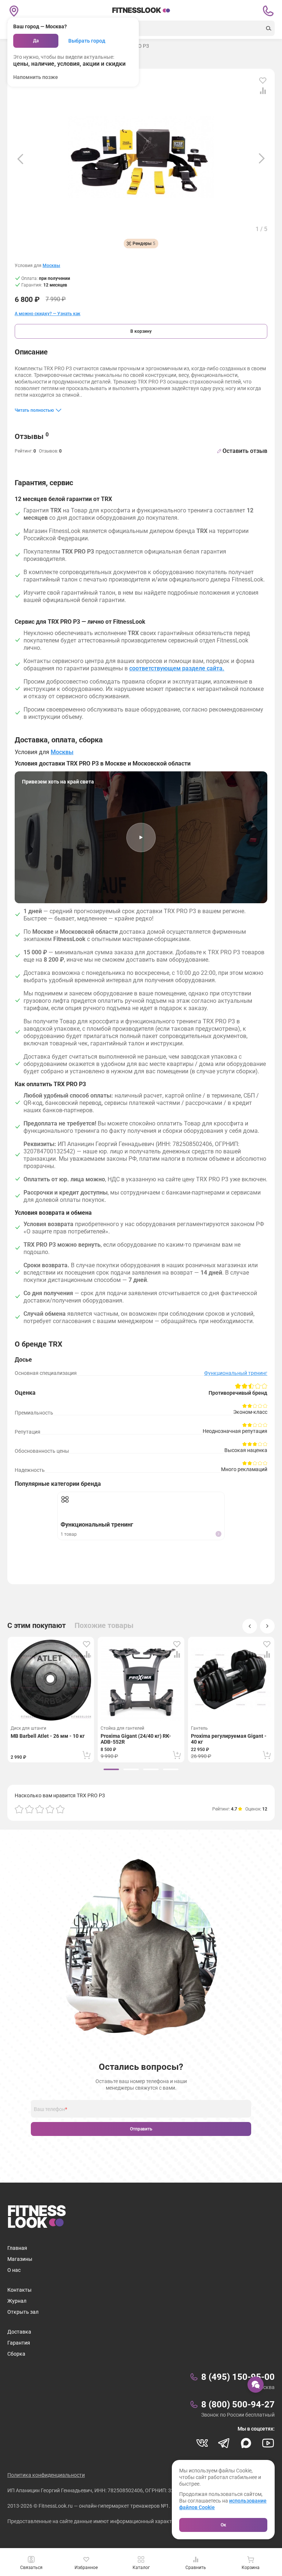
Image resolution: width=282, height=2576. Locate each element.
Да (36, 41)
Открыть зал (23, 2312)
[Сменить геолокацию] (14, 11)
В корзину (141, 331)
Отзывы (32, 436)
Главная (17, 2248)
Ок (223, 2525)
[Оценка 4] (50, 1809)
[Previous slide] (20, 159)
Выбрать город (87, 41)
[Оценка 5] (60, 1809)
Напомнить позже (36, 77)
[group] (111, 1769)
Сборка (16, 2354)
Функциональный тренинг (236, 1373)
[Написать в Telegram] (224, 2443)
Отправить (141, 2129)
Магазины (20, 2259)
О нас (14, 2270)
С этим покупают (37, 1625)
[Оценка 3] (40, 1809)
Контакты (19, 2290)
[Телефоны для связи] (268, 11)
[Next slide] (262, 159)
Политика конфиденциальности (46, 2475)
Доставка (19, 2332)
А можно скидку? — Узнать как (48, 314)
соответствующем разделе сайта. (177, 668)
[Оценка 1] (19, 1809)
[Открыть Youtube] (268, 2443)
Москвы (51, 266)
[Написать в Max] (246, 2443)
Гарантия (19, 2343)
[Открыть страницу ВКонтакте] (202, 2443)
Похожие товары (104, 1625)
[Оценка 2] (29, 1809)
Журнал (17, 2301)
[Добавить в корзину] (87, 1755)
